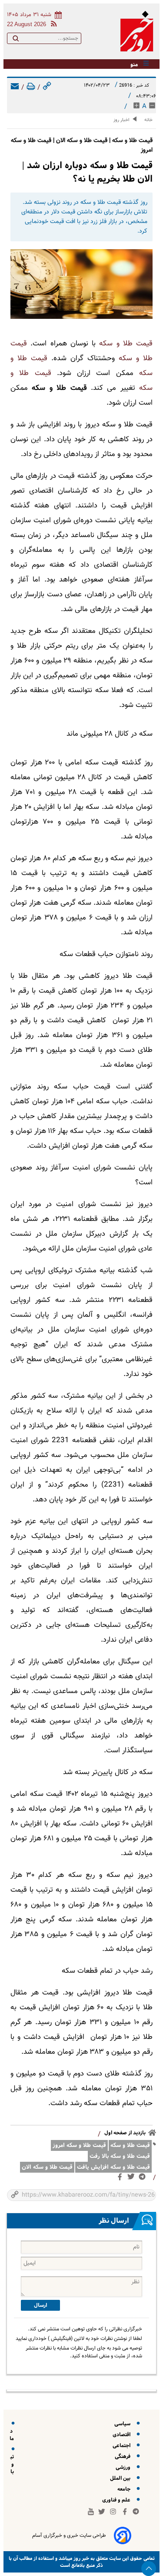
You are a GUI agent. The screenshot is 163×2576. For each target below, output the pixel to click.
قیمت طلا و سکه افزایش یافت (113, 2167)
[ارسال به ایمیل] (15, 88)
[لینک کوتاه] (47, 88)
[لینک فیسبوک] (121, 2179)
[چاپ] (31, 88)
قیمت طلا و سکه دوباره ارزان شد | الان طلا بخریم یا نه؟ (87, 172)
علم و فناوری (118, 2500)
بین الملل (121, 2478)
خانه (148, 120)
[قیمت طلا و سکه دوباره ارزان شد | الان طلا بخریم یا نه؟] (81, 284)
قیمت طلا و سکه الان (47, 2167)
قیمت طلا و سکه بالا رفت (120, 2156)
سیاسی (124, 2424)
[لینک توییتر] (133, 2178)
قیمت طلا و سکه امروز (79, 2145)
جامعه (125, 2489)
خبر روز (81, 2558)
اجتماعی (123, 2446)
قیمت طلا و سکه (126, 344)
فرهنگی (124, 2456)
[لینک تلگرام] (144, 2179)
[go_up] (149, 2569)
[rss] (52, 25)
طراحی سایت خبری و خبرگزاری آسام (69, 2535)
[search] (16, 40)
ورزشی (124, 2467)
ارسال (40, 2305)
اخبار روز (121, 120)
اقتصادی (123, 2435)
